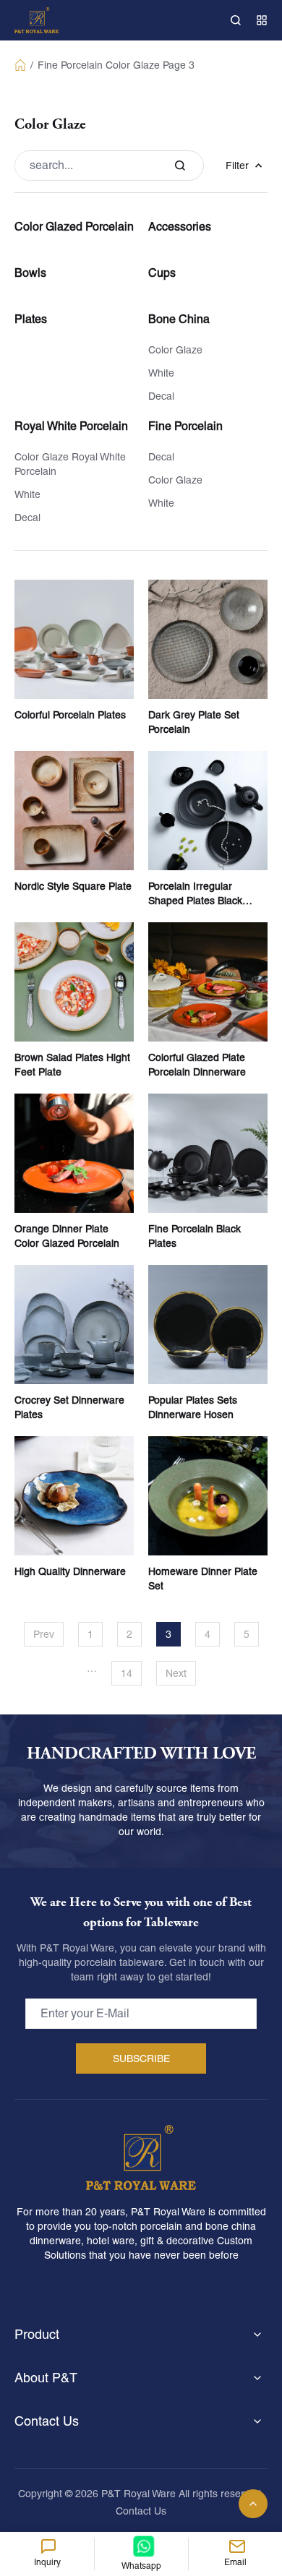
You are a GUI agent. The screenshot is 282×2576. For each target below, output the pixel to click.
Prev (44, 1634)
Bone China (179, 319)
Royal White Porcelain (71, 426)
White (161, 373)
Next (176, 1673)
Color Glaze (133, 65)
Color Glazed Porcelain (74, 227)
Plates (31, 319)
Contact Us (141, 2511)
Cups (162, 273)
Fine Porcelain (70, 65)
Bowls (30, 273)
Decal (161, 396)
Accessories (180, 227)
